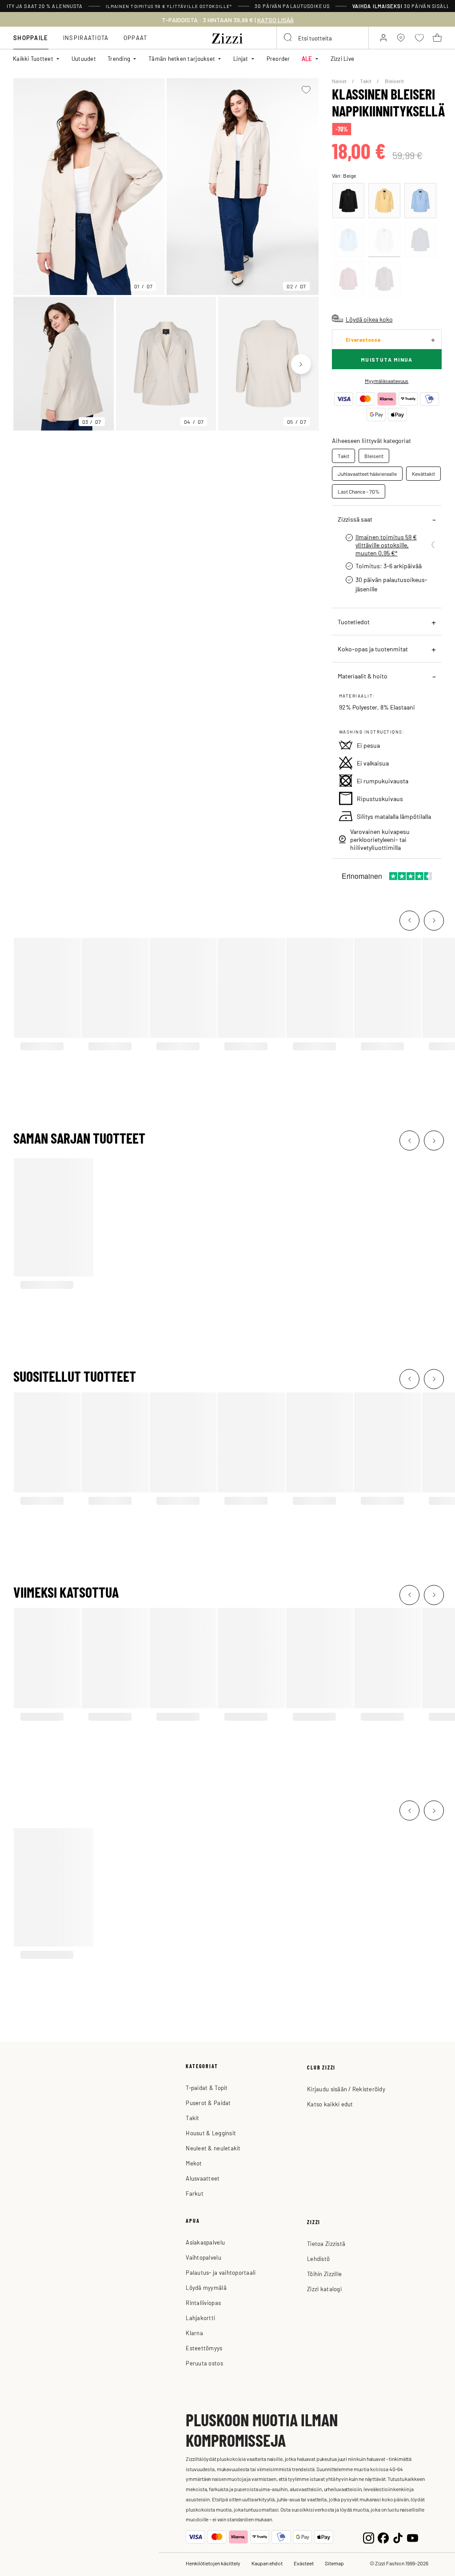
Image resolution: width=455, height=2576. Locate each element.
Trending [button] (119, 58)
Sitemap (334, 2563)
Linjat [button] (241, 58)
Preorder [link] (278, 58)
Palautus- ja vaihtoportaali (221, 2272)
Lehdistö (318, 2259)
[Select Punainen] (348, 279)
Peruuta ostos (204, 2363)
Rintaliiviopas (203, 2303)
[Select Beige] (384, 240)
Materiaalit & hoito (363, 676)
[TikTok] (398, 2537)
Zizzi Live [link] (343, 58)
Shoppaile (31, 38)
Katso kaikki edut (330, 2104)
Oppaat (136, 38)
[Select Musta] (348, 201)
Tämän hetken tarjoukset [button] (182, 58)
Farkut (195, 2193)
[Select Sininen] (420, 201)
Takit (366, 81)
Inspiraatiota (86, 38)
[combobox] (323, 38)
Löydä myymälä (206, 2287)
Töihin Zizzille (324, 2274)
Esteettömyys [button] (204, 2348)
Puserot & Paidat (208, 2103)
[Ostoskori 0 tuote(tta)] (437, 38)
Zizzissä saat (355, 519)
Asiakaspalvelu (205, 2242)
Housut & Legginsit (211, 2133)
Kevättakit (423, 474)
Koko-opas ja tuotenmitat (373, 649)
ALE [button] (307, 58)
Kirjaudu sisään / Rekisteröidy (346, 2089)
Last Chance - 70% (359, 491)
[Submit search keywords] (288, 38)
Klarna (194, 2333)
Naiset (340, 81)
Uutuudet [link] (84, 58)
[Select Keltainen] (384, 201)
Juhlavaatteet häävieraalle (367, 474)
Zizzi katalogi (324, 2289)
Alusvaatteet (203, 2178)
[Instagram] (369, 2537)
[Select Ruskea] (384, 279)
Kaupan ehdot (267, 2563)
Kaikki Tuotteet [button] (33, 58)
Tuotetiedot (354, 622)
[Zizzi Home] (227, 37)
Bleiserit (394, 81)
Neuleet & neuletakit (213, 2148)
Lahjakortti (200, 2318)
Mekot (194, 2163)
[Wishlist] (306, 90)
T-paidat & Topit (207, 2088)
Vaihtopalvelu (203, 2257)
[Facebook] (383, 2537)
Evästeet (304, 2563)
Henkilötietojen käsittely (213, 2563)
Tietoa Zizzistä (326, 2243)
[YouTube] (413, 2537)
